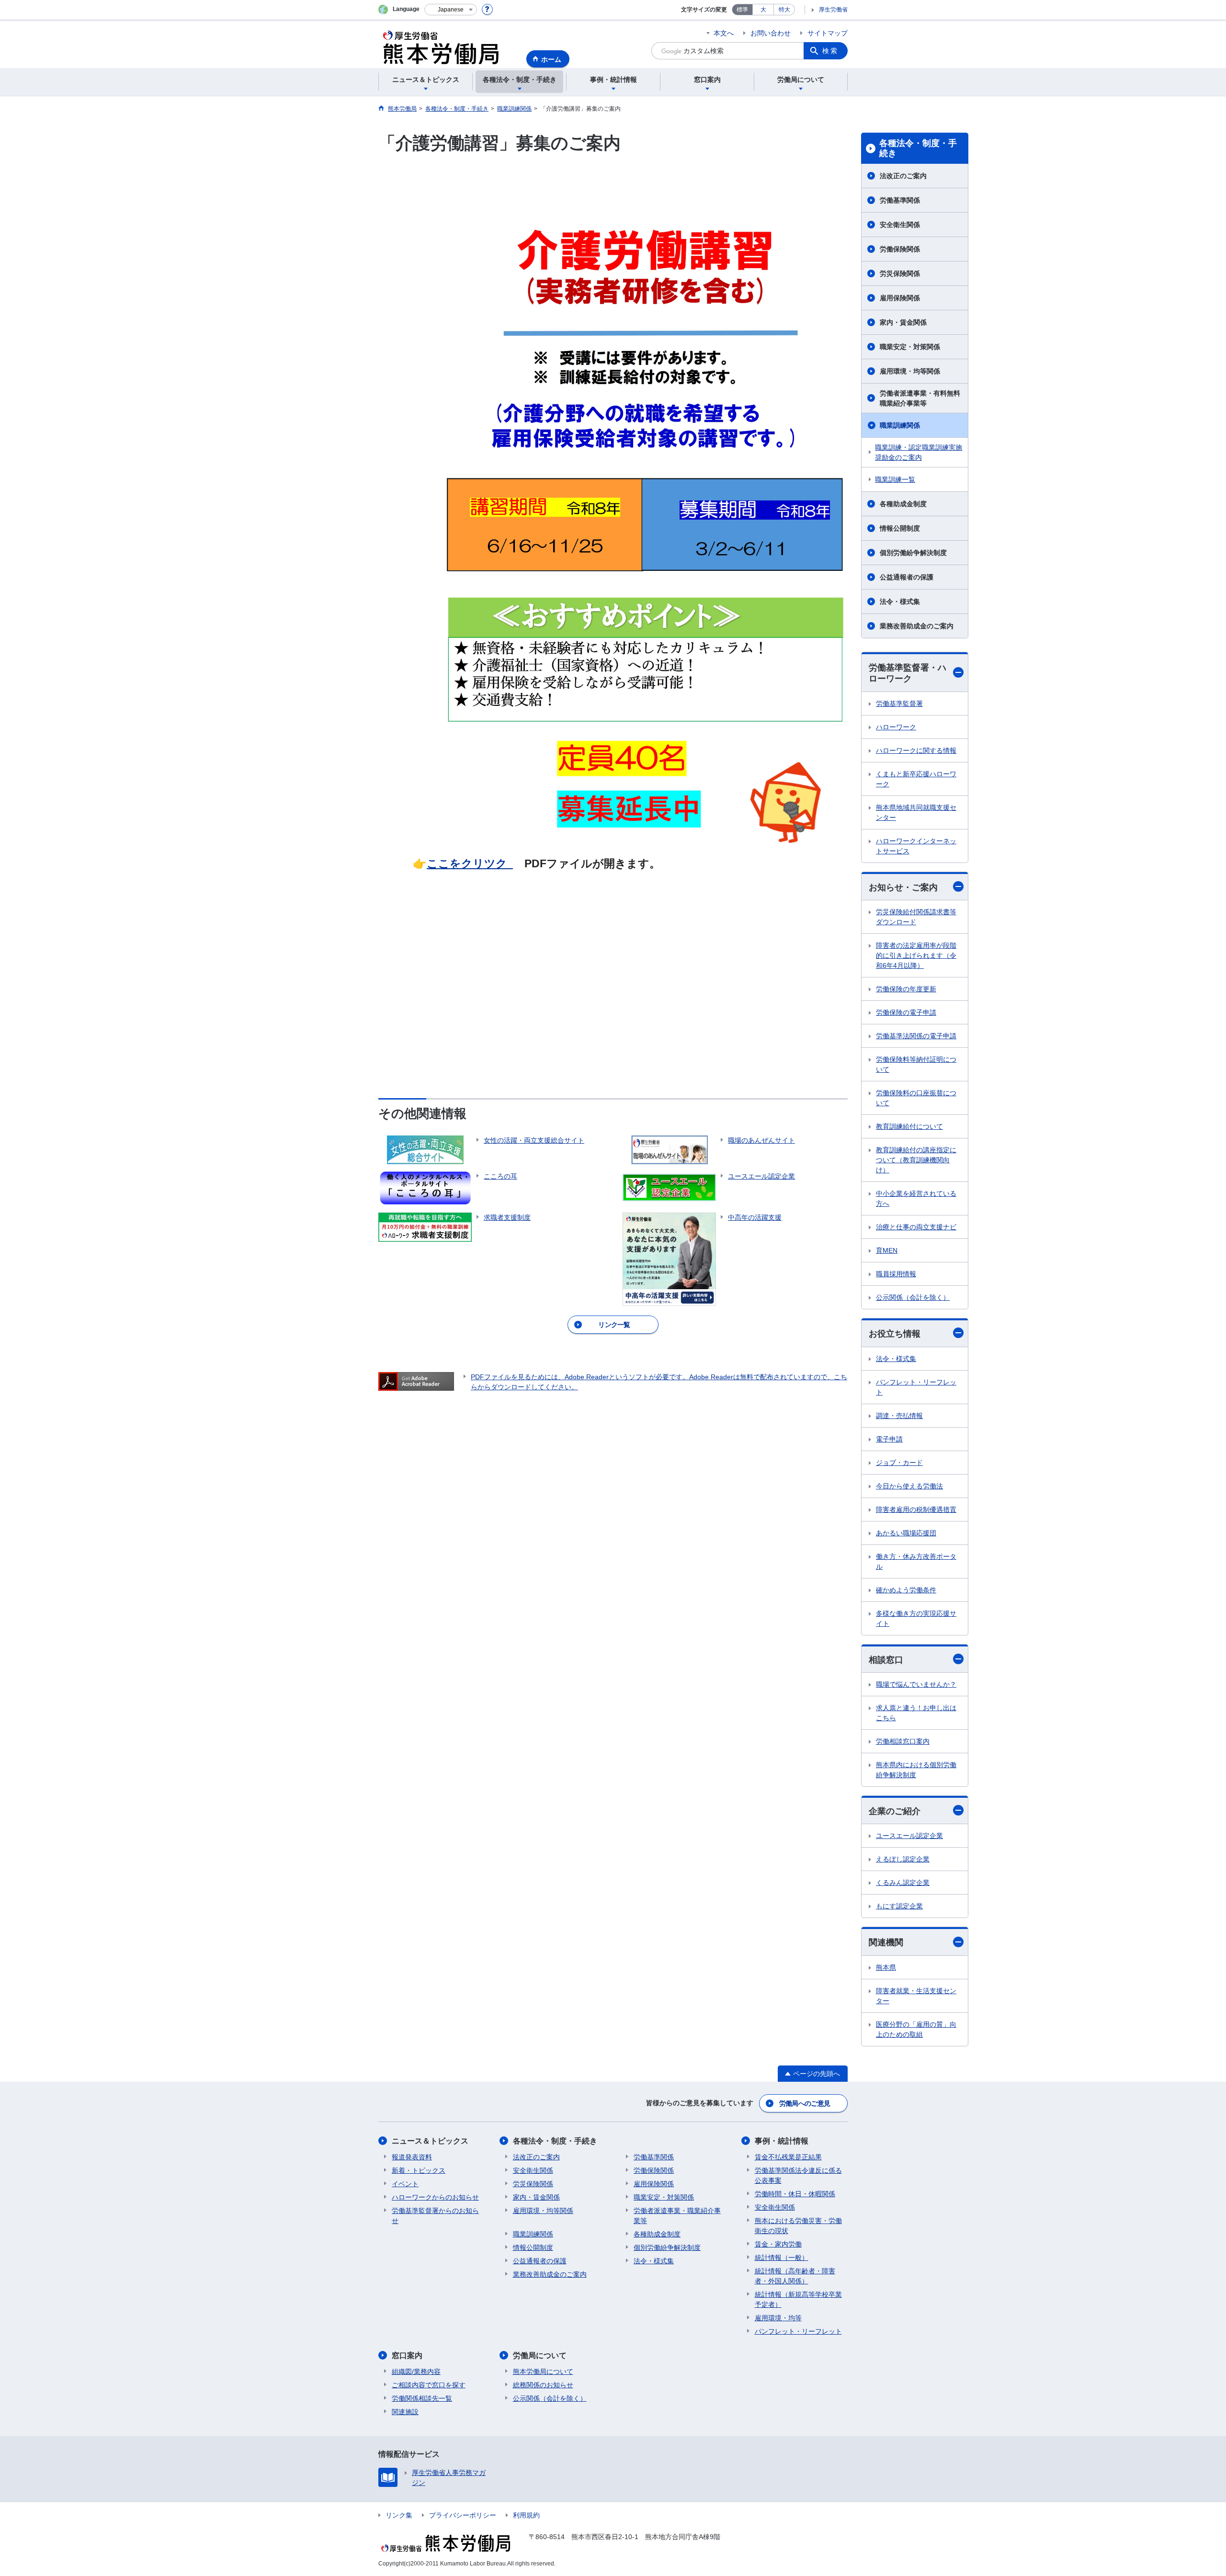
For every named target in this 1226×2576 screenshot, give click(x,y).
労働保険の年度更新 (906, 989)
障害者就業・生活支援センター (916, 1996)
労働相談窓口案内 (903, 1741)
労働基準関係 (900, 200)
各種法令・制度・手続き (918, 148)
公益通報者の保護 (907, 577)
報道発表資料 (412, 2157)
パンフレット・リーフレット (916, 1387)
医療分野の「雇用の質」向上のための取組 (916, 2029)
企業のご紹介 (895, 1811)
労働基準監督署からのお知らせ (435, 2216)
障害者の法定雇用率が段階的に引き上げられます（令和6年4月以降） (916, 955)
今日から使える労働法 (909, 1486)
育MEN (887, 1250)
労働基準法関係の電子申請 (916, 1036)
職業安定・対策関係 (910, 347)
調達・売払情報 (899, 1416)
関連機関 (886, 1942)
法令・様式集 (900, 601)
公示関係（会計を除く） (913, 1297)
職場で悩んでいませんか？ (916, 1684)
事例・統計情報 (782, 2141)
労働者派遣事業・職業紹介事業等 (677, 2216)
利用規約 (526, 2515)
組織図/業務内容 (416, 2372)
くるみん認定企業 (903, 1883)
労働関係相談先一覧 (422, 2398)
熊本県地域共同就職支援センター (916, 812)
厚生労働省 (833, 10)
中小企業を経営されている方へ (916, 1198)
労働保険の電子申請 (906, 1012)
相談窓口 (886, 1660)
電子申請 (889, 1439)
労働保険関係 (900, 249)
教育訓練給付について (909, 1126)
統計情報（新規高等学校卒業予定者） (798, 2299)
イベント (405, 2184)
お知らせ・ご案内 (903, 887)
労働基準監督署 (899, 704)
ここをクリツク (470, 863)
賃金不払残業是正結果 (788, 2157)
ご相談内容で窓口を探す (429, 2385)
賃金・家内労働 (778, 2244)
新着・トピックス (419, 2170)
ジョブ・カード (899, 1463)
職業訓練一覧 (895, 479)
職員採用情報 (896, 1274)
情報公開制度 (900, 528)
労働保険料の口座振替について (916, 1098)
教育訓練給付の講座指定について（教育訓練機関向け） (916, 1160)
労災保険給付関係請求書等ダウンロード (916, 917)
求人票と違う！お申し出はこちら (916, 1713)
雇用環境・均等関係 (910, 371)
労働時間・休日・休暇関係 (795, 2194)
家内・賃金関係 (903, 322)
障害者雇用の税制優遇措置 (916, 1509)
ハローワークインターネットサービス (916, 846)
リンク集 (399, 2515)
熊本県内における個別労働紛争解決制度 (916, 1770)
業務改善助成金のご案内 (917, 626)
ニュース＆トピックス (430, 2141)
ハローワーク (896, 727)
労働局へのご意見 (805, 2103)
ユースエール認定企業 (909, 1836)
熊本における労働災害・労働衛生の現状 (798, 2226)
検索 (830, 51)
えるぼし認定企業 (903, 1859)
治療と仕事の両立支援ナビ (916, 1227)
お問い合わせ (771, 33)
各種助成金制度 (903, 504)
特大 (784, 10)
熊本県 (886, 1967)
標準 (742, 10)
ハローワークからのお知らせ (435, 2197)
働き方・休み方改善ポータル (916, 1561)
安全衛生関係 (900, 225)
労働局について (540, 2355)
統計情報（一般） (782, 2258)
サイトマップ (828, 33)
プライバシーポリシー (463, 2515)
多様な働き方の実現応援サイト (916, 1618)
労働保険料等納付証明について (916, 1064)
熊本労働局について (543, 2372)
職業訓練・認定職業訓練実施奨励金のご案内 (919, 452)
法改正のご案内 (903, 176)
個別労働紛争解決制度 (913, 553)
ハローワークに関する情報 (916, 750)
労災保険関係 (900, 273)
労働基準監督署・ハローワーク (908, 673)
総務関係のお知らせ (543, 2385)
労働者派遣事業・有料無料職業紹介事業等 (920, 398)
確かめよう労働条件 (906, 1590)
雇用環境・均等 (778, 2318)
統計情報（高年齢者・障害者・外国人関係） (795, 2276)
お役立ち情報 (895, 1334)
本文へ (724, 33)
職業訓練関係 (900, 425)
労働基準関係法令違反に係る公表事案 (798, 2175)
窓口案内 (407, 2355)
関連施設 (405, 2412)
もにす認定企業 (899, 1906)
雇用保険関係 (900, 298)
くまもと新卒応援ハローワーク (916, 779)
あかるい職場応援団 (906, 1533)
